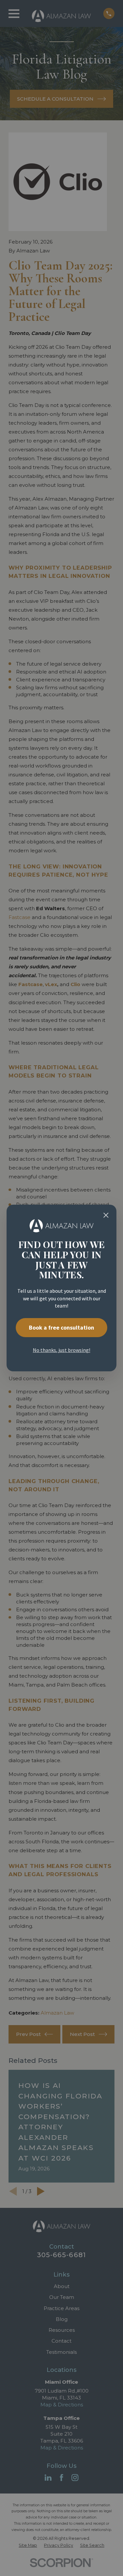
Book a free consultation (61, 1327)
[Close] (106, 1215)
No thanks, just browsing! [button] (61, 1350)
